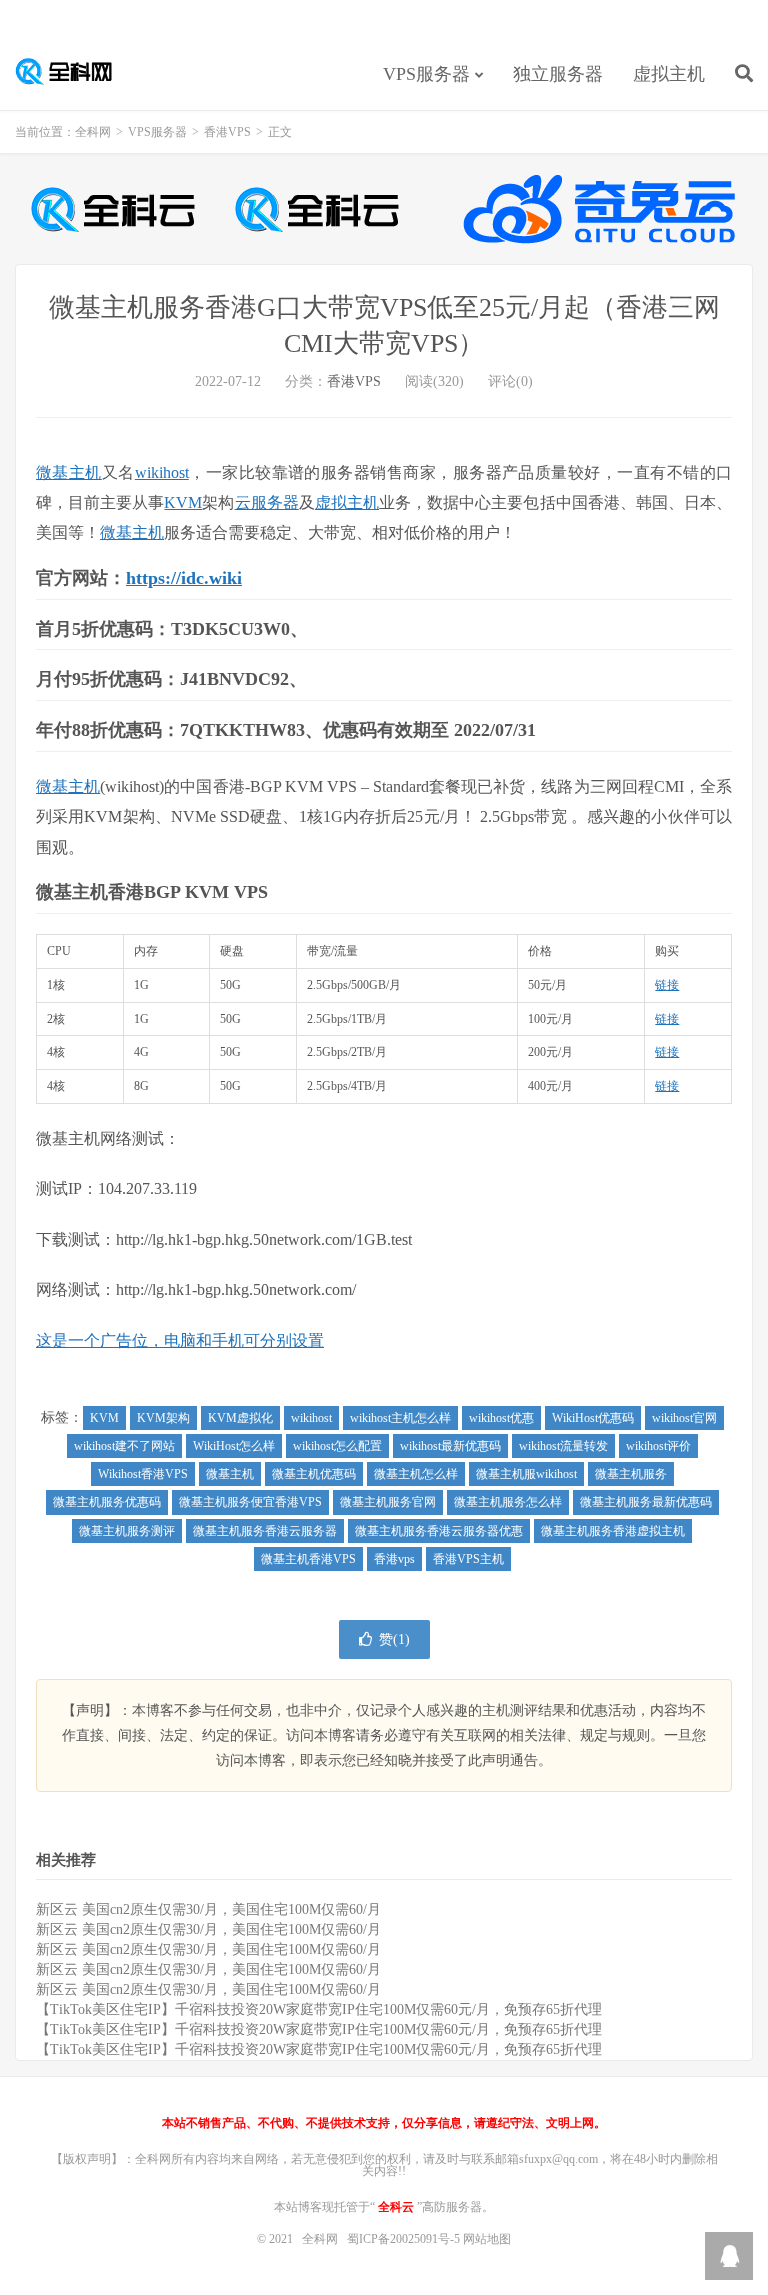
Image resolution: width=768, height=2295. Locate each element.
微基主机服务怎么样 (508, 1502)
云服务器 (267, 502)
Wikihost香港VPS (143, 1474)
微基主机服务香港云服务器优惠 (439, 1531)
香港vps (394, 1559)
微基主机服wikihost (526, 1474)
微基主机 (69, 472)
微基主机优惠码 (314, 1474)
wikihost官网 (684, 1418)
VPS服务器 (426, 74)
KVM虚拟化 (240, 1418)
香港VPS (227, 132)
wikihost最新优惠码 (450, 1446)
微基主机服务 (631, 1474)
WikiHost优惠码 (593, 1418)
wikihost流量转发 (563, 1446)
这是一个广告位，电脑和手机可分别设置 (180, 1340)
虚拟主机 (669, 74)
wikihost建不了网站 (124, 1446)
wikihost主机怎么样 (400, 1418)
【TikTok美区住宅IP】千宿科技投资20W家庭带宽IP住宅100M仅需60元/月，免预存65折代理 (319, 2009)
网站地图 (487, 2239)
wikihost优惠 (501, 1418)
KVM (183, 502)
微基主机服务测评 (127, 1531)
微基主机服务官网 (388, 1502)
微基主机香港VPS (308, 1559)
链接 (667, 985)
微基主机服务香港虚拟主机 (613, 1531)
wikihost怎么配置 (337, 1446)
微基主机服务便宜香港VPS (250, 1502)
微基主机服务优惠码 (107, 1502)
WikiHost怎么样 (234, 1446)
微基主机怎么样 (416, 1474)
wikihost (162, 472)
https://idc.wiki (184, 578)
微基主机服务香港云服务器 (265, 1531)
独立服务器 (558, 74)
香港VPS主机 (468, 1559)
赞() (394, 1639)
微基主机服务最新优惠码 (646, 1502)
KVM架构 (163, 1418)
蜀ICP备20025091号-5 (405, 2239)
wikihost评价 (658, 1446)
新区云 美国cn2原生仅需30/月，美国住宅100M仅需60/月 (208, 1909)
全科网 (74, 71)
